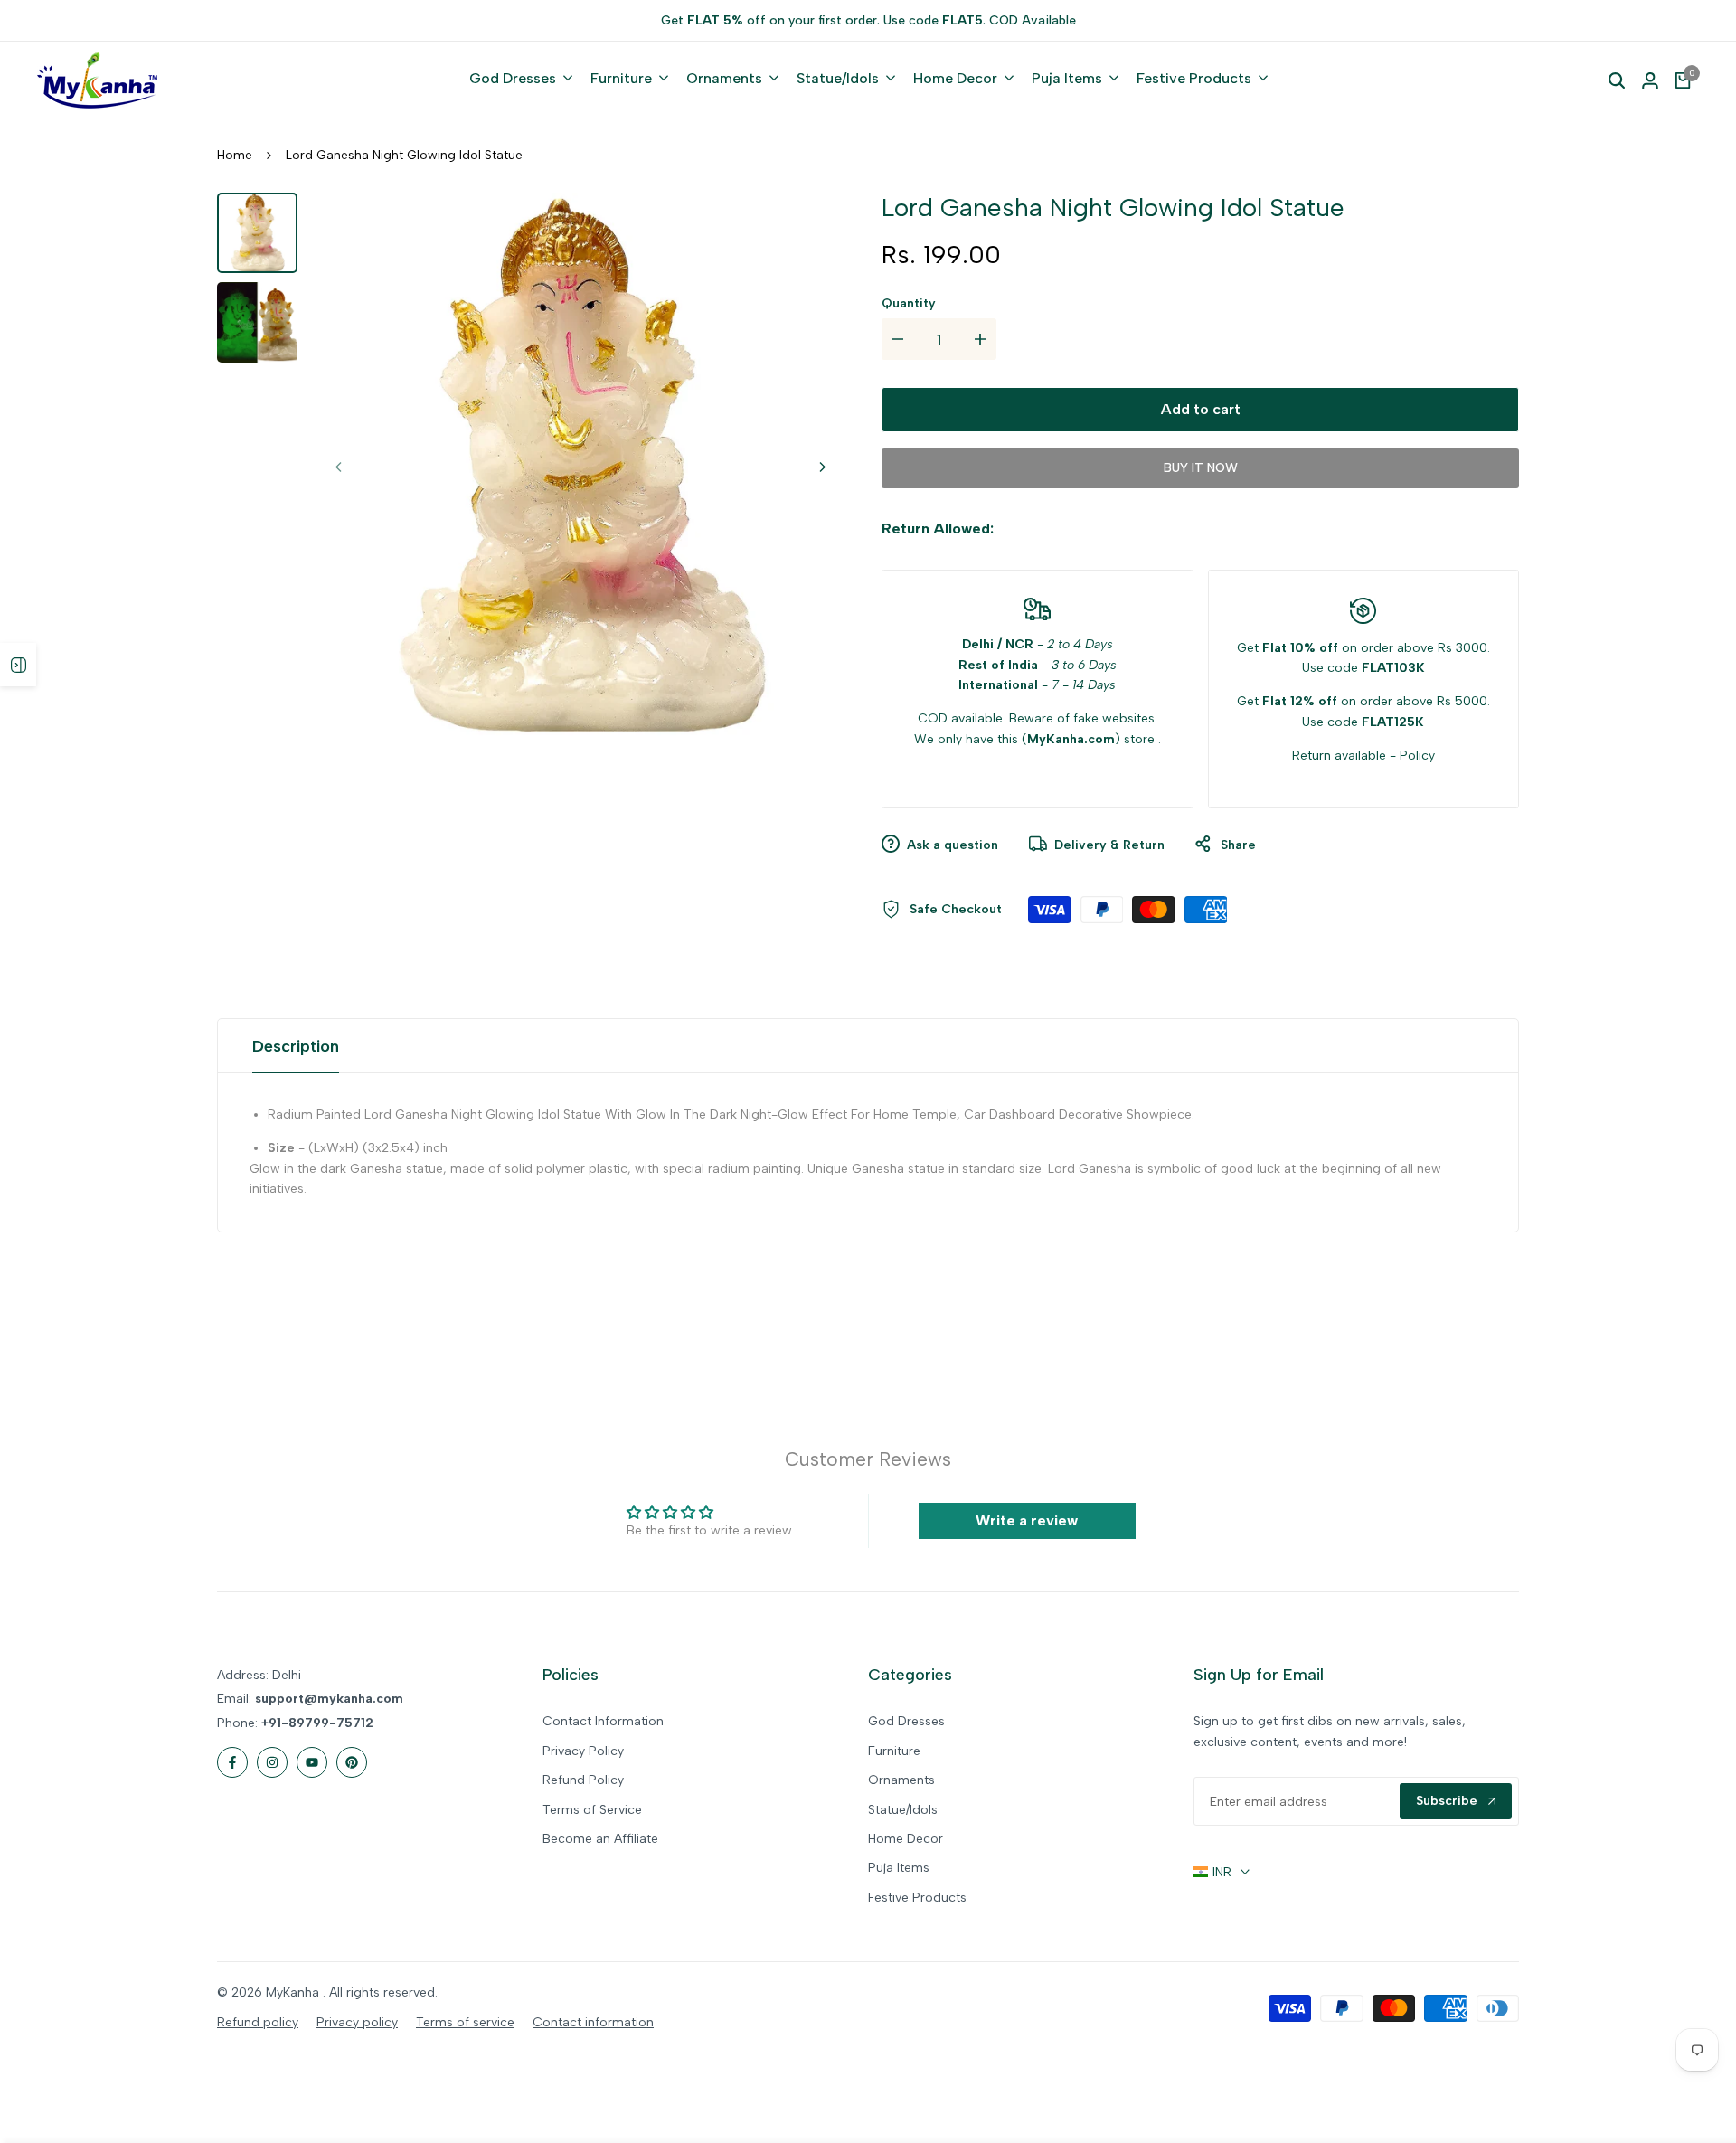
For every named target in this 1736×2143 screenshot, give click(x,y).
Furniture (894, 1751)
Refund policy (258, 2022)
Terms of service (465, 2022)
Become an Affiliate (600, 1839)
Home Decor (906, 1839)
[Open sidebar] (18, 665)
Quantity (909, 303)
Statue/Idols (903, 1810)
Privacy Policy (583, 1751)
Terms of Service (592, 1810)
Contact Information (603, 1721)
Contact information (593, 2022)
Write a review (1027, 1520)
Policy (1417, 755)
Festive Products (917, 1898)
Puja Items (899, 1868)
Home (235, 155)
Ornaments (901, 1780)
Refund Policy (583, 1780)
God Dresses (906, 1721)
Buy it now (1201, 468)
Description (296, 1046)
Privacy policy (357, 2022)
